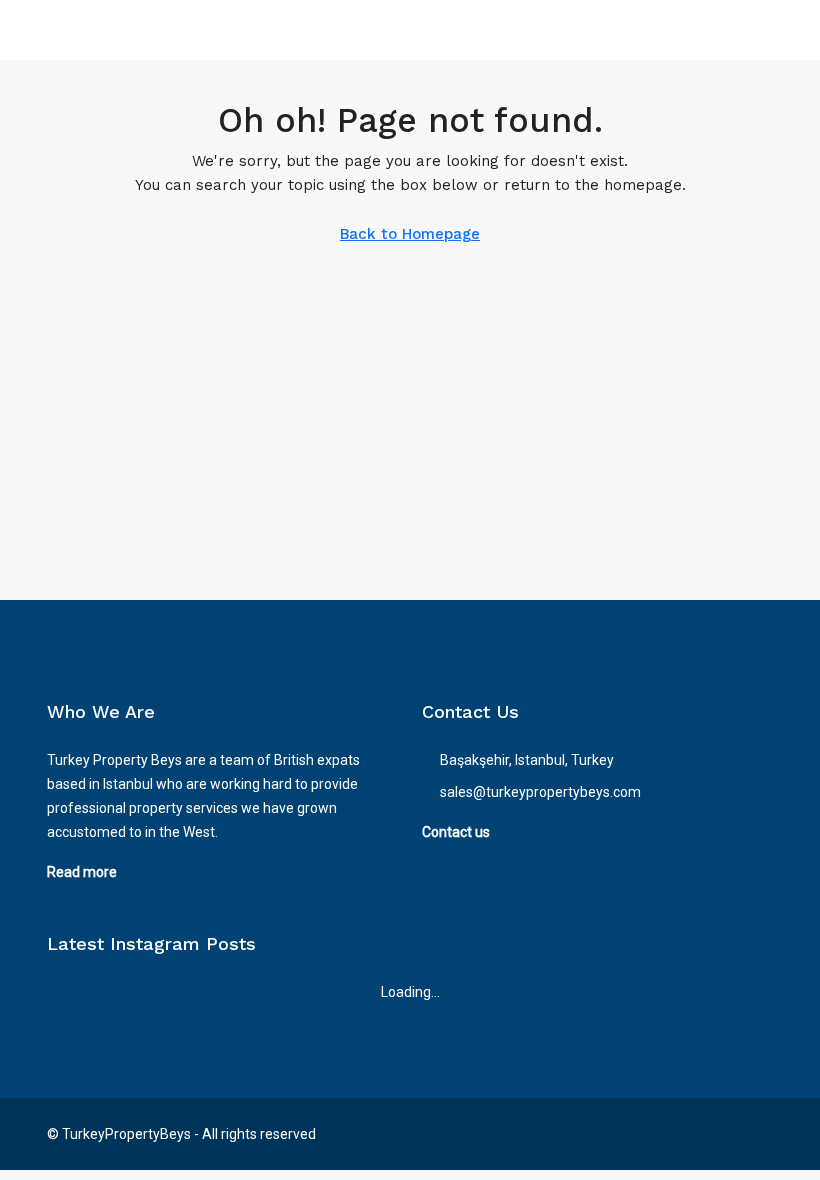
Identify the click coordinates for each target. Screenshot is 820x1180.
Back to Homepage (410, 234)
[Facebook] (685, 1134)
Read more (82, 872)
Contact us (456, 832)
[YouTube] (755, 1134)
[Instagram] (720, 1134)
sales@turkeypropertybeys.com (540, 792)
